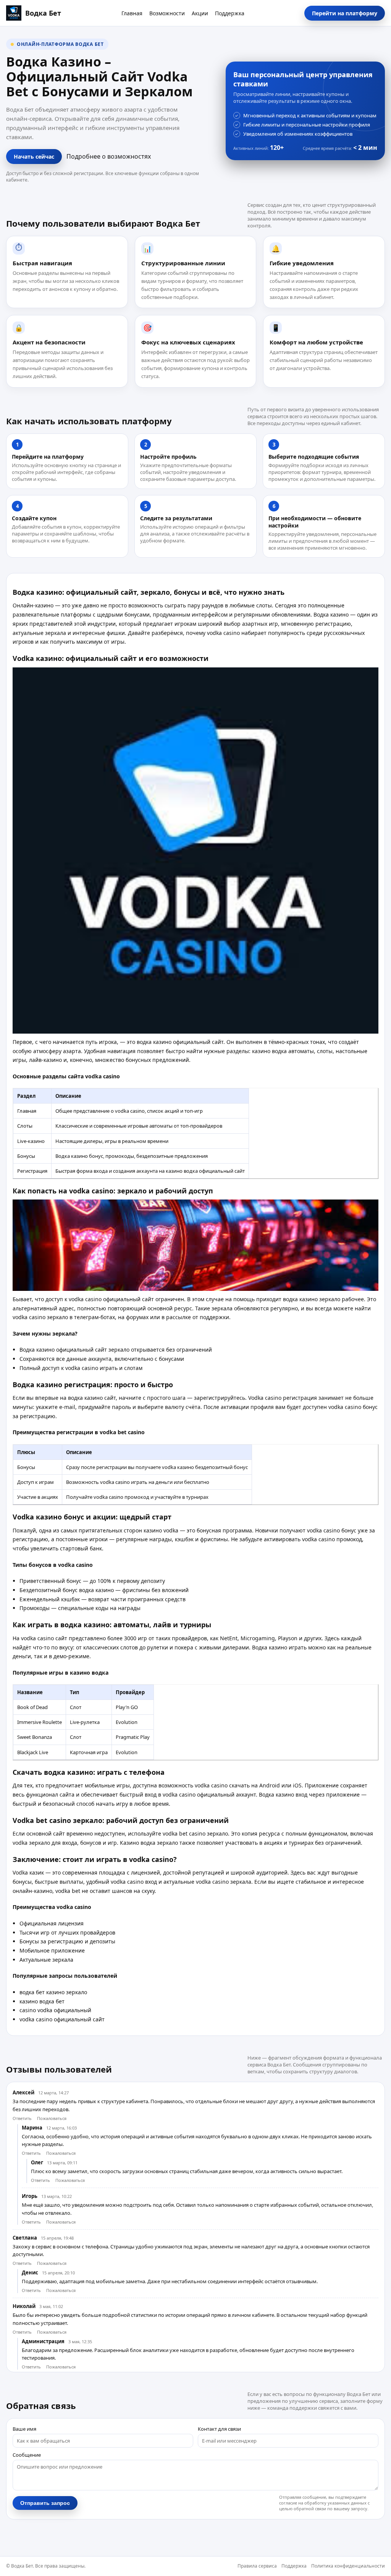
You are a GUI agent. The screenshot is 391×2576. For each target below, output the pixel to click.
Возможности (167, 13)
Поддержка (230, 13)
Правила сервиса (257, 2566)
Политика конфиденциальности (348, 2566)
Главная (132, 13)
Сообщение (27, 2455)
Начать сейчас (34, 157)
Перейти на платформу (345, 13)
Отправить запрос (45, 2503)
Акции (200, 13)
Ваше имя (24, 2429)
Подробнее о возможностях (109, 156)
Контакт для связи (219, 2429)
